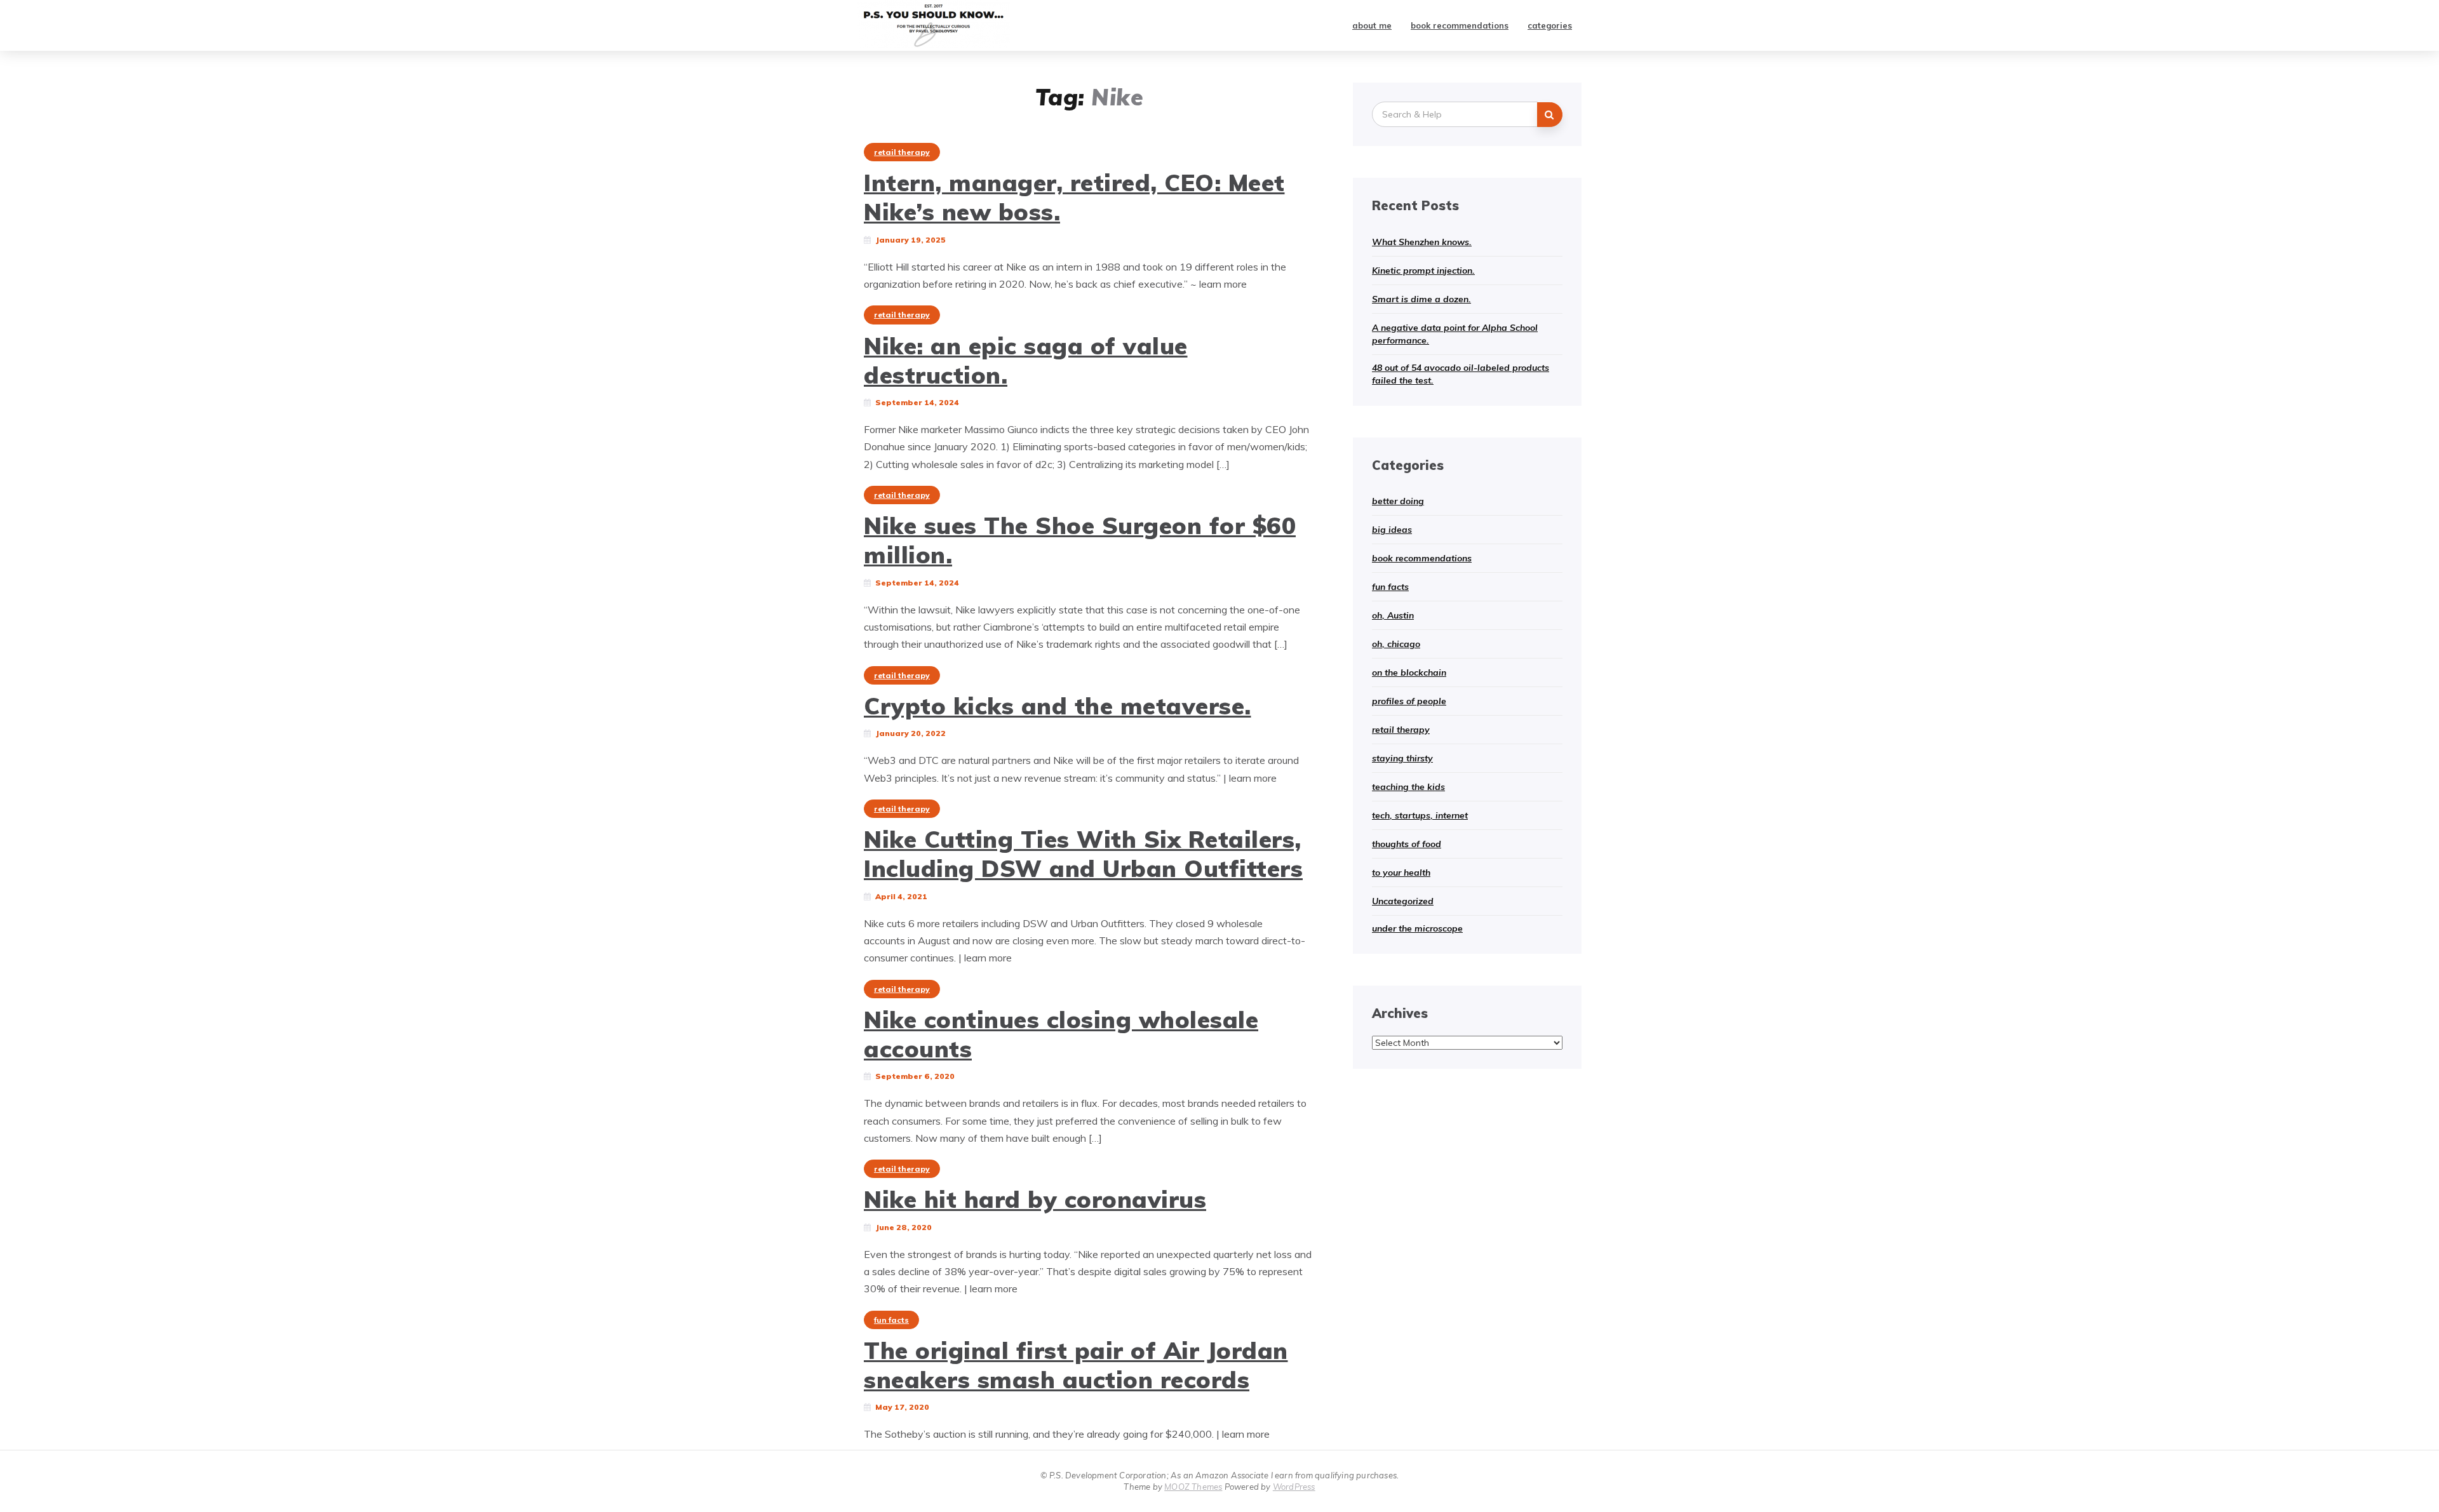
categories (1550, 25)
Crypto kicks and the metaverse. (1058, 706)
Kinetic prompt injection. (1423, 271)
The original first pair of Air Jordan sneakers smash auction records (1076, 1365)
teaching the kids (1408, 787)
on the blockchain (1409, 672)
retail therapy (902, 152)
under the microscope (1417, 928)
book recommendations (1460, 25)
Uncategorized (1403, 901)
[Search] (1550, 115)
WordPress (1294, 1487)
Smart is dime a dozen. (1421, 299)
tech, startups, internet (1420, 815)
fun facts (891, 1320)
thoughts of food (1407, 844)
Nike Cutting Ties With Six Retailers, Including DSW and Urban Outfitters (1083, 853)
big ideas (1392, 530)
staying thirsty (1402, 758)
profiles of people (1409, 701)
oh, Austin (1393, 615)
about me (1372, 25)
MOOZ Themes (1193, 1487)
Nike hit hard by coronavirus (1035, 1199)
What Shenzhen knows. (1422, 242)
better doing (1398, 501)
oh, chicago (1396, 644)
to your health (1401, 873)
